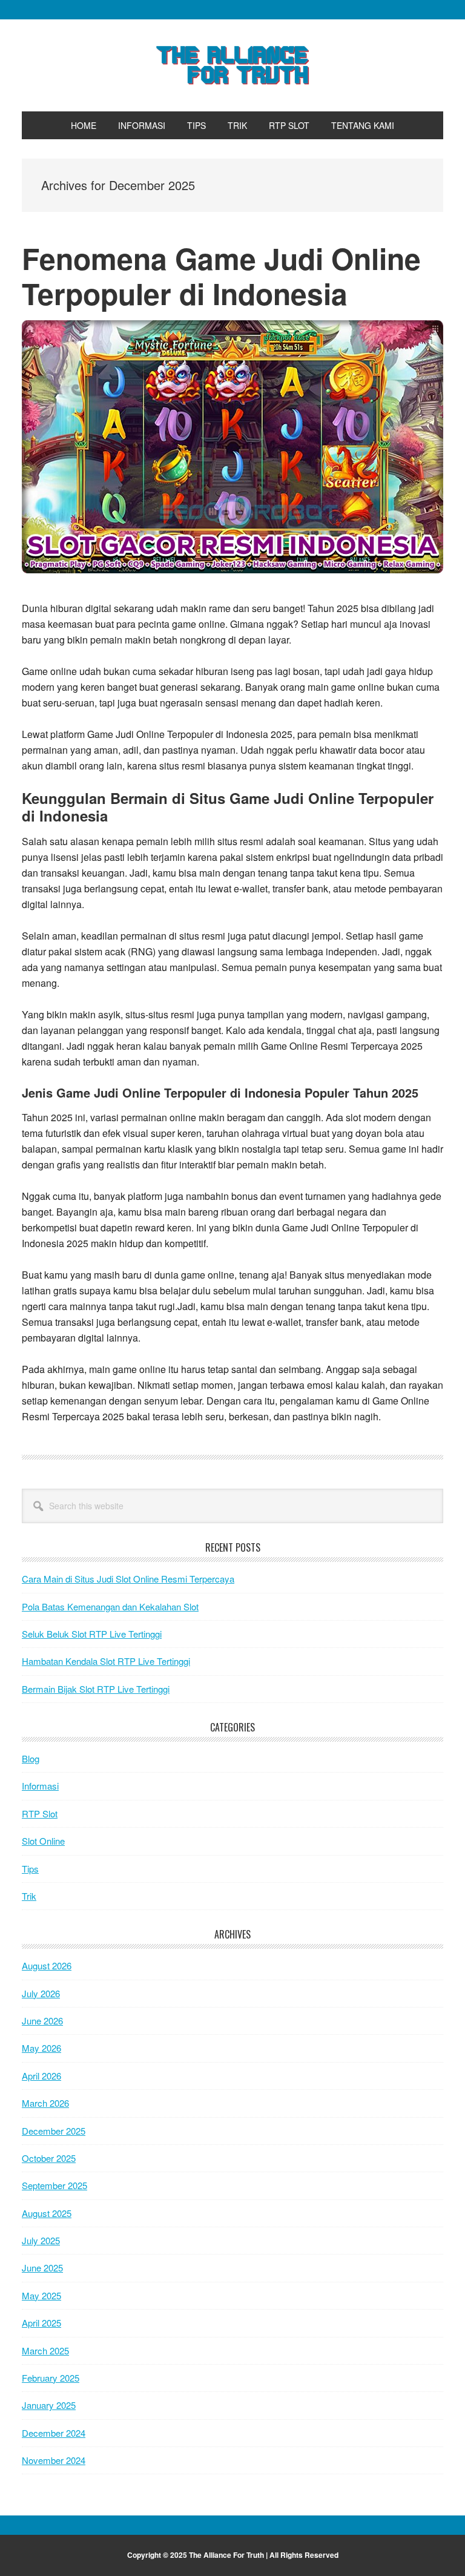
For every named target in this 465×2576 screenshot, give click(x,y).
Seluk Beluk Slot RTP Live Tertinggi (92, 1634)
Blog (31, 1758)
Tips (30, 1869)
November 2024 (54, 2460)
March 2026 (45, 2103)
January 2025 (49, 2405)
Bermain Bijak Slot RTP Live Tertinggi (96, 1689)
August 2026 (47, 1965)
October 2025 (49, 2158)
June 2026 (42, 2021)
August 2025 (47, 2213)
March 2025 (45, 2350)
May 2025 (41, 2295)
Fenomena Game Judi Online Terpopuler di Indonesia (221, 276)
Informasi (40, 1786)
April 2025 (41, 2323)
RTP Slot (40, 1813)
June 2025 (42, 2268)
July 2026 (41, 1993)
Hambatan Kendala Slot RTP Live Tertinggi (106, 1661)
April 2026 (41, 2076)
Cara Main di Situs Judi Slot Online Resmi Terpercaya (128, 1579)
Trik (29, 1896)
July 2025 (41, 2240)
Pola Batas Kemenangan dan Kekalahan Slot (110, 1606)
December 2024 (54, 2433)
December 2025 (54, 2131)
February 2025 (51, 2378)
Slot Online (43, 1841)
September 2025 (54, 2185)
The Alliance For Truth (232, 65)
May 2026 (41, 2048)
